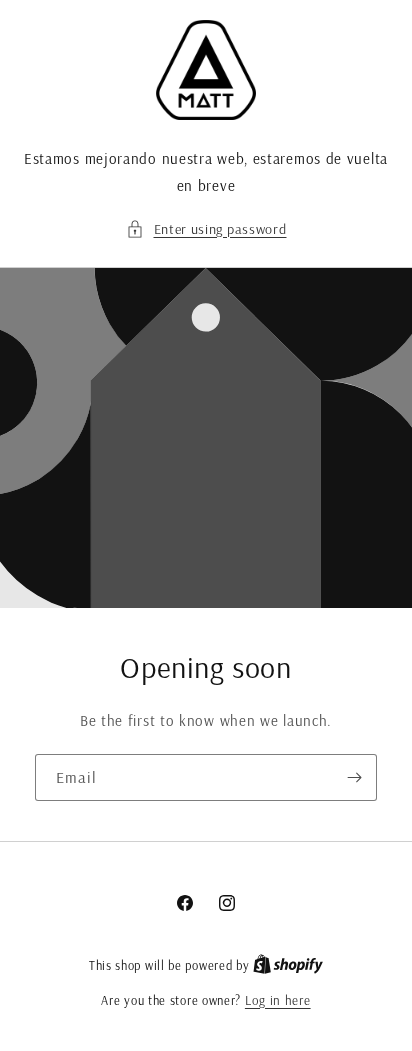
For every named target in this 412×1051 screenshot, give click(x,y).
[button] (206, 229)
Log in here (278, 1000)
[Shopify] (288, 965)
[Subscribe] (354, 777)
